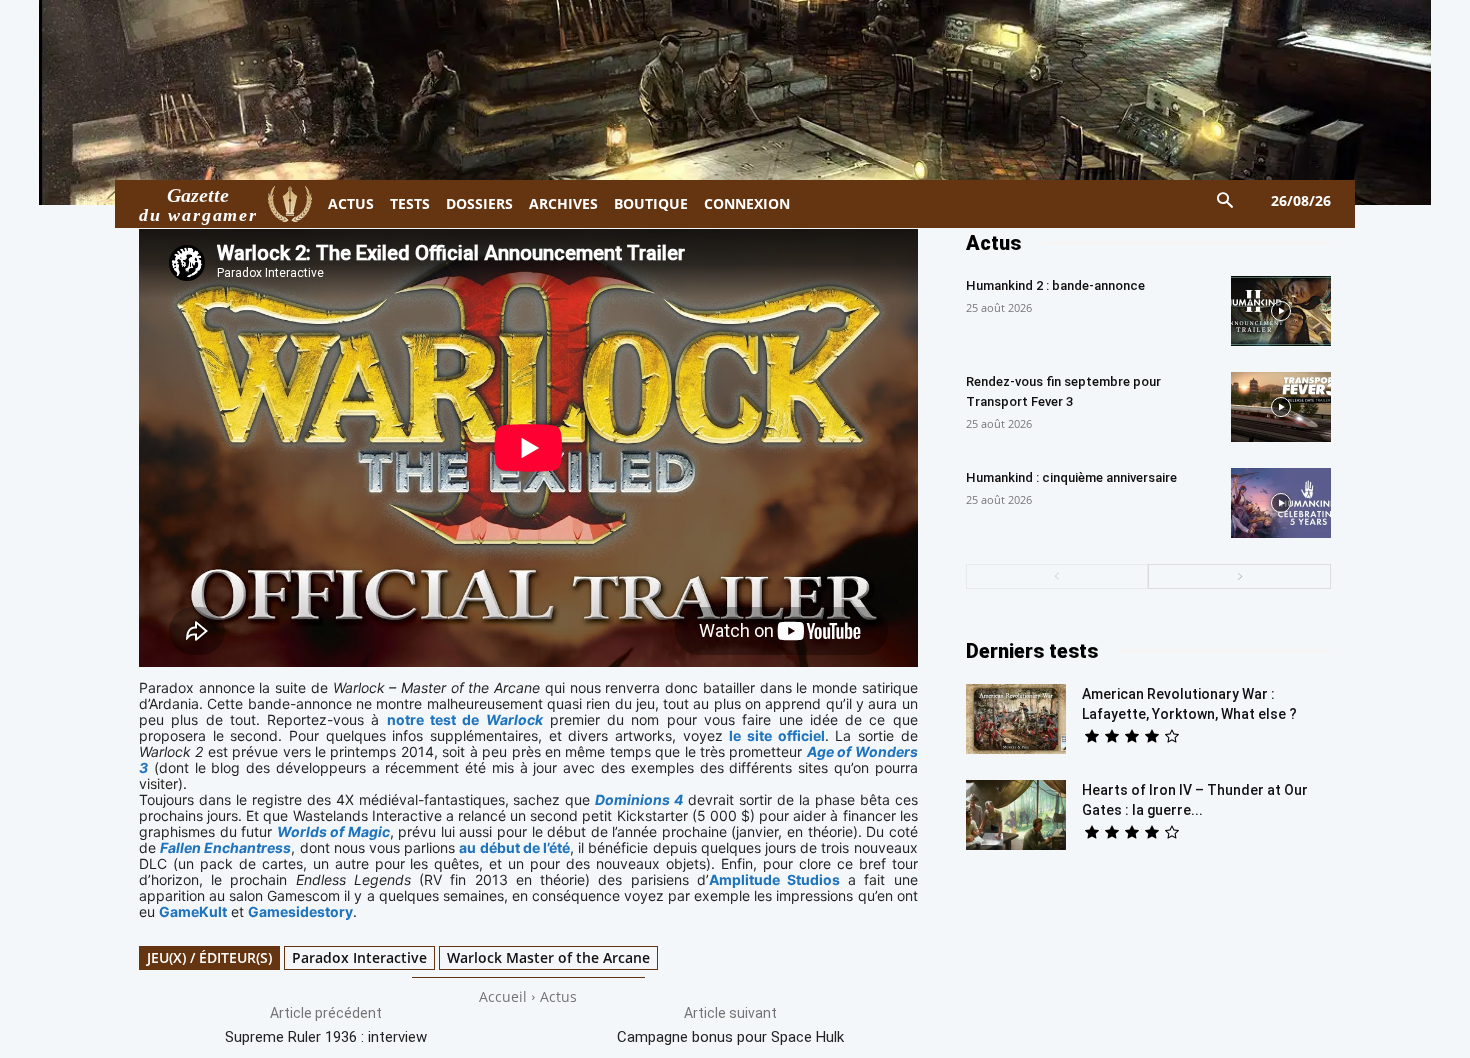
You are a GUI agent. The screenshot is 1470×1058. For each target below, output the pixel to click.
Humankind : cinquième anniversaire (1071, 477)
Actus (558, 996)
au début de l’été (514, 847)
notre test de (465, 719)
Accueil (503, 996)
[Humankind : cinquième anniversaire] (1281, 503)
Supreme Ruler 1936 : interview (326, 1037)
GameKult (193, 911)
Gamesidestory (300, 911)
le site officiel (776, 735)
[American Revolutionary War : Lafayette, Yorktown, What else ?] (1016, 719)
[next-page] (1239, 576)
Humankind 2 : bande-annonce (1055, 285)
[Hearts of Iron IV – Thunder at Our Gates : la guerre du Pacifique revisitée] (1016, 815)
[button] (1225, 201)
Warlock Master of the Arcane (548, 957)
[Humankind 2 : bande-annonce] (1281, 311)
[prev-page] (1057, 576)
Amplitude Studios (774, 879)
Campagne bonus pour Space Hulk (730, 1037)
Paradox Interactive (359, 957)
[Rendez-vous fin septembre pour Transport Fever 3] (1281, 407)
